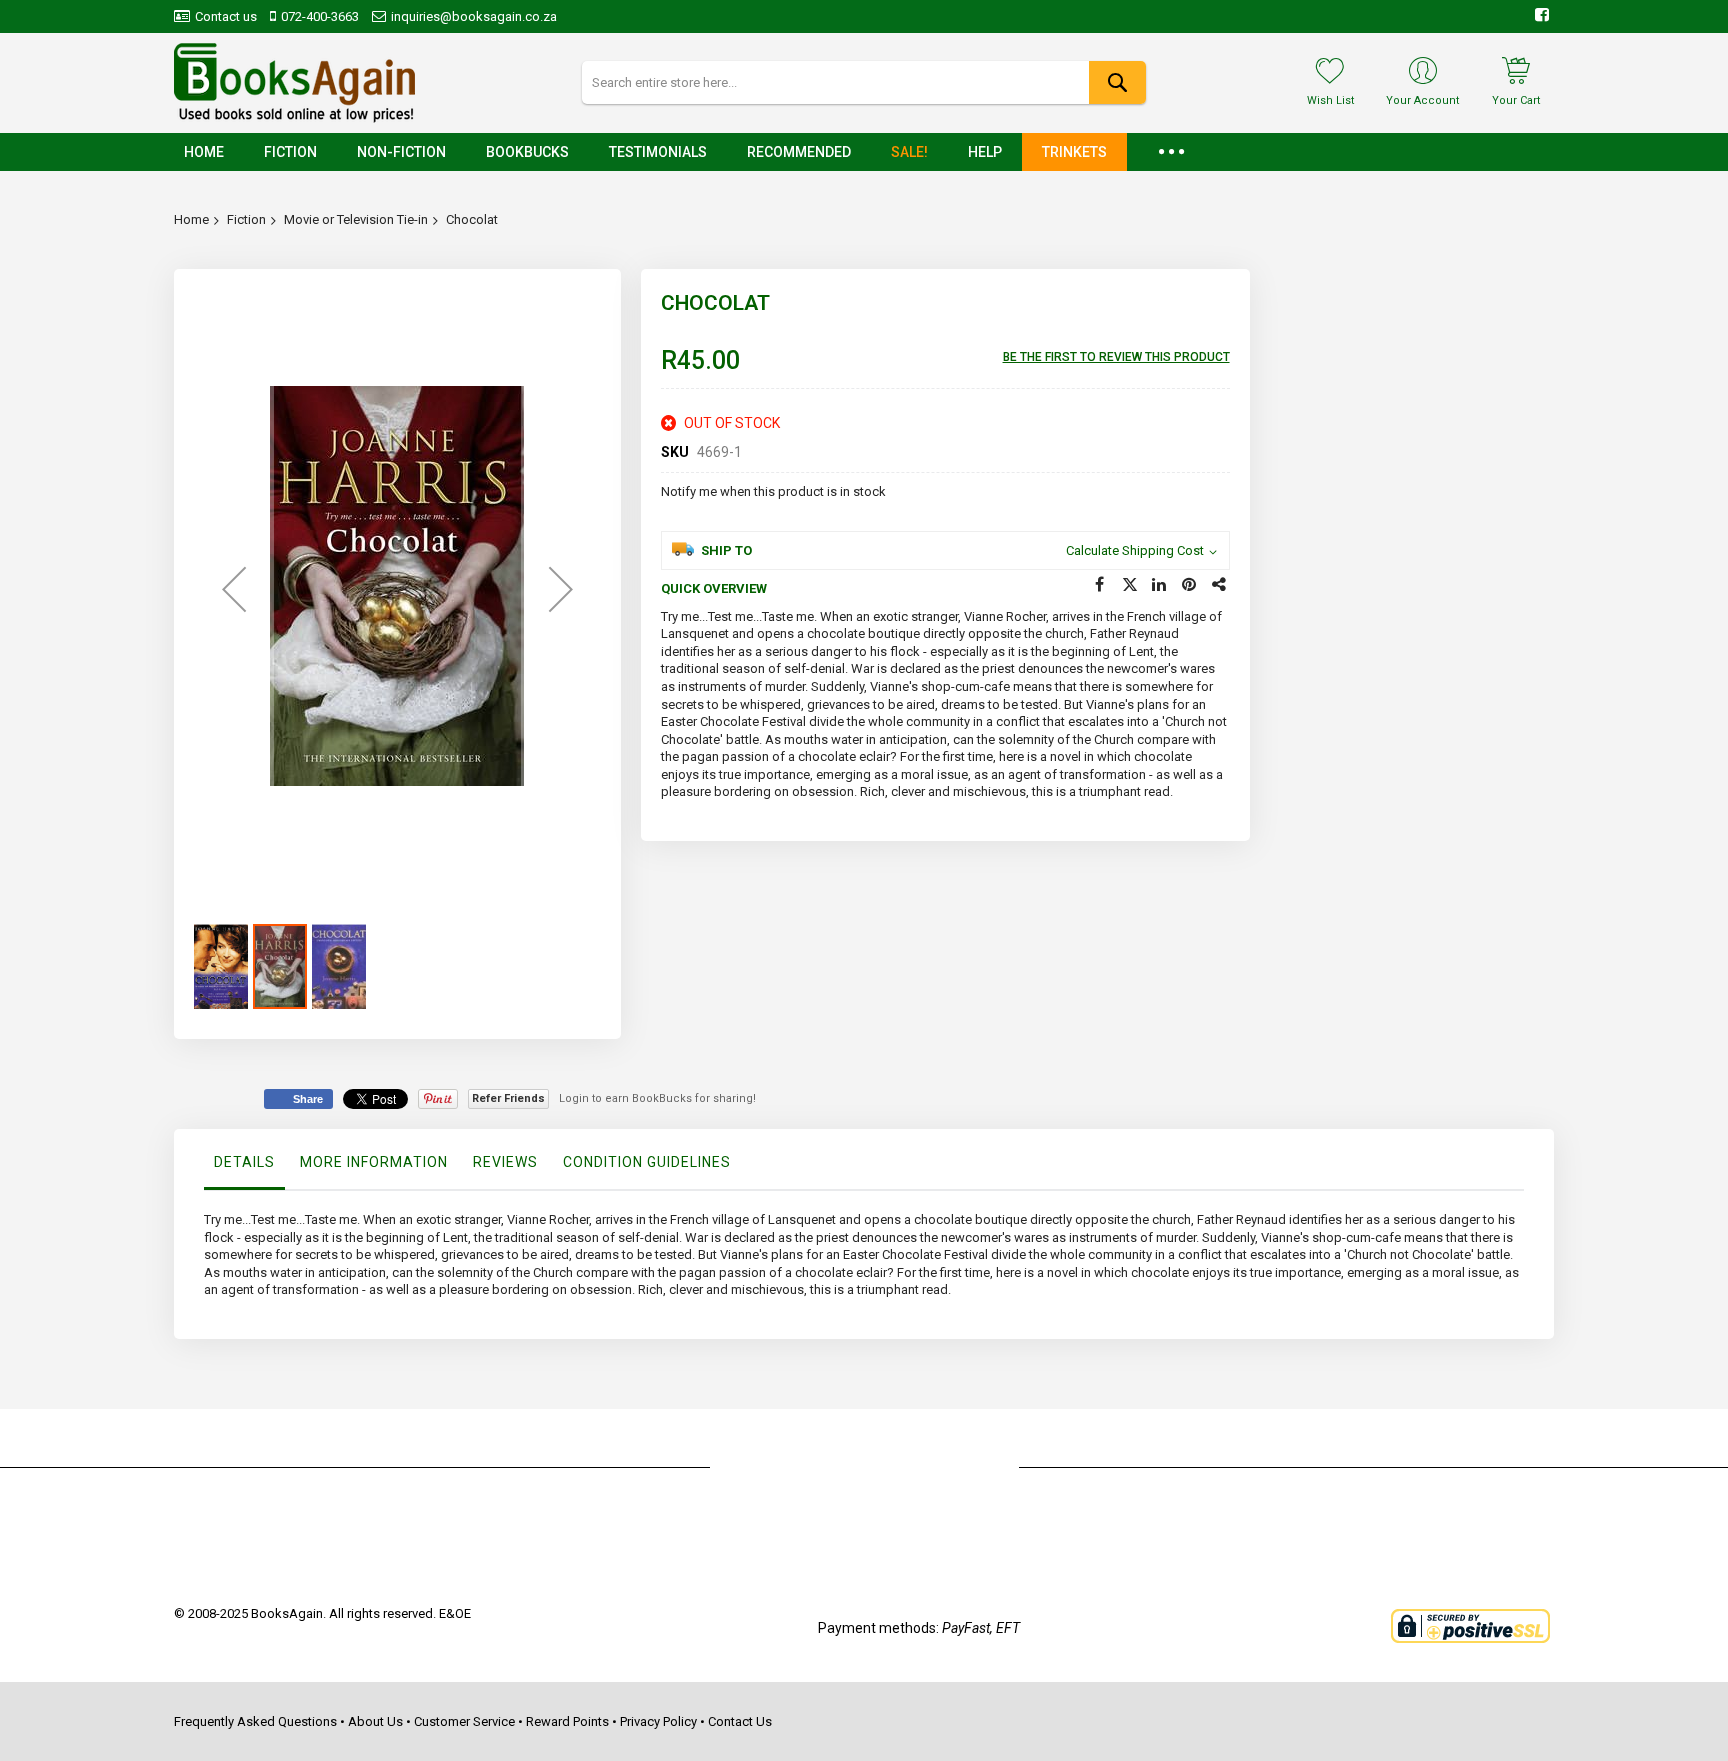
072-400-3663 (320, 16)
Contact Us (740, 1721)
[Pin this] (1190, 585)
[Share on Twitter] (1130, 585)
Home (191, 219)
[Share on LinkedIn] (1160, 585)
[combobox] (863, 82)
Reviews (505, 1162)
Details (244, 1162)
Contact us (226, 16)
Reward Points (567, 1721)
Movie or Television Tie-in (356, 219)
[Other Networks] (1220, 585)
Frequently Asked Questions (255, 1721)
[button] (234, 589)
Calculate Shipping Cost (1135, 550)
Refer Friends (508, 1098)
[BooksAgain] (294, 83)
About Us (375, 1721)
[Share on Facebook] (1100, 585)
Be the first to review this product (1116, 357)
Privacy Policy (658, 1721)
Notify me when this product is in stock (773, 491)
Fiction (246, 219)
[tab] (244, 1167)
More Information (374, 1162)
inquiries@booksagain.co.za (474, 16)
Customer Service (464, 1721)
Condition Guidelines (647, 1162)
